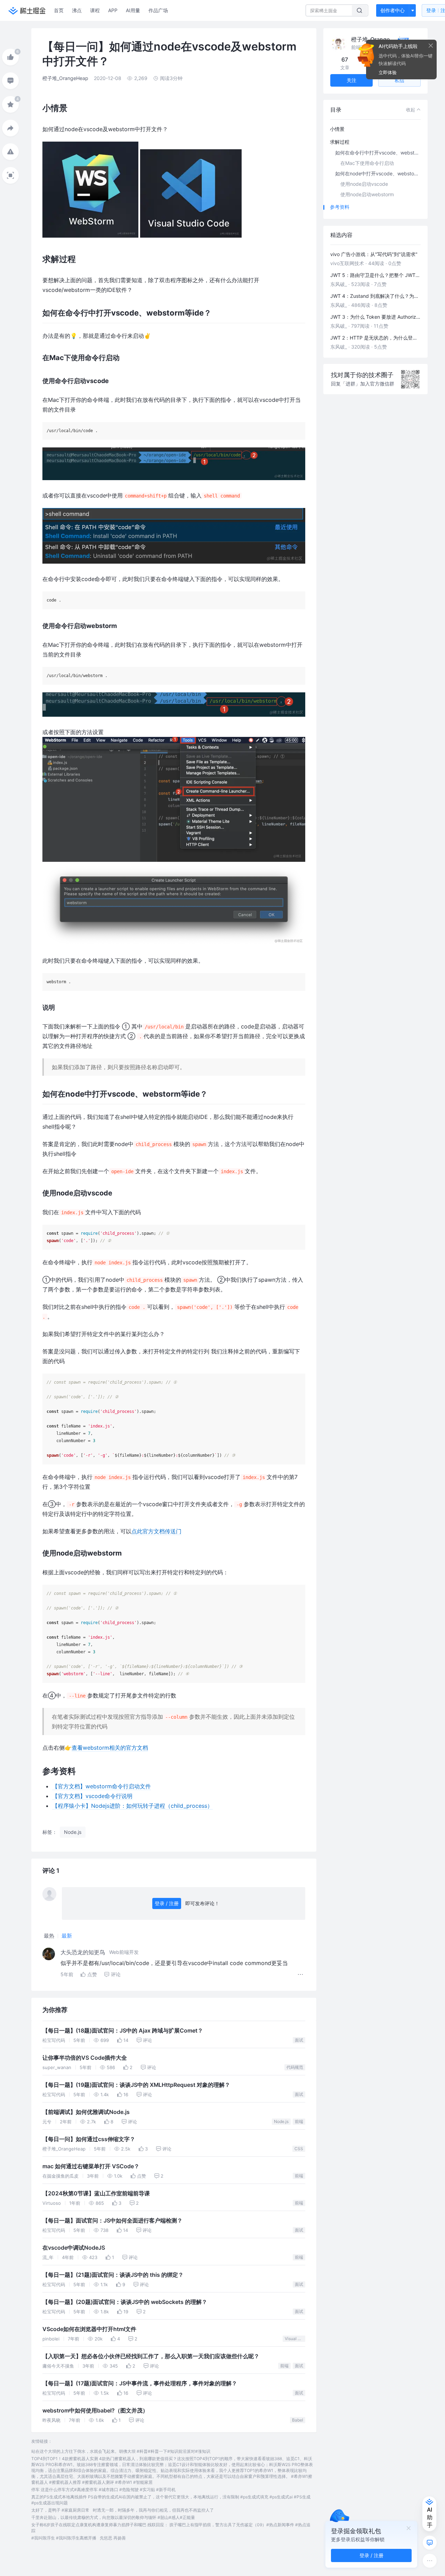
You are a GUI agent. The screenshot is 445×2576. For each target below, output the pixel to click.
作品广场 (158, 10)
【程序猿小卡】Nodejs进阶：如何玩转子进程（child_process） (132, 1806)
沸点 (77, 10)
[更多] (430, 2561)
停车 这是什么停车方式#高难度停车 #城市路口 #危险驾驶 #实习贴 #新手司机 (103, 2490)
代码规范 (295, 2067)
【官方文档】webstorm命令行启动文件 (102, 1786)
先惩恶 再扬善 (113, 2538)
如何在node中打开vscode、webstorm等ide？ (379, 173)
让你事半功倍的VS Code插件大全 (85, 2058)
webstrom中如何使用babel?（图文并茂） (95, 2411)
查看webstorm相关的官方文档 (110, 1748)
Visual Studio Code (295, 2339)
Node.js (281, 2121)
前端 (299, 2121)
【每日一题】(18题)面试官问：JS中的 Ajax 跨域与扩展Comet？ (123, 2031)
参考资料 (340, 207)
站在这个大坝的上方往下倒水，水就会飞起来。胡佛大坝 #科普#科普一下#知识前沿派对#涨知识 (121, 2451)
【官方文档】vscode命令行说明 (92, 1796)
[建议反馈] (430, 2543)
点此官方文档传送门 (156, 1531)
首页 (59, 10)
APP (113, 10)
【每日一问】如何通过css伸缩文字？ (89, 2139)
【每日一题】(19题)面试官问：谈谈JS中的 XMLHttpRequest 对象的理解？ (136, 2085)
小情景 (337, 129)
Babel (298, 2420)
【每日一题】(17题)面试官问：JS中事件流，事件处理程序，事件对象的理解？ (140, 2383)
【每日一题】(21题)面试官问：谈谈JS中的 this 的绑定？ (113, 2275)
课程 (95, 10)
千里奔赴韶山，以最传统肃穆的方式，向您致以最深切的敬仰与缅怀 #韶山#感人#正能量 (113, 2517)
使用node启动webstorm (367, 194)
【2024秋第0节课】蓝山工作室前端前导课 (96, 2193)
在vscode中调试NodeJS (74, 2248)
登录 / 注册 (167, 1903)
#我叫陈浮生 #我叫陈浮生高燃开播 (64, 2538)
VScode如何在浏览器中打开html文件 (89, 2329)
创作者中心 (393, 10)
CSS (299, 2149)
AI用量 (133, 10)
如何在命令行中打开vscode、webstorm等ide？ (379, 153)
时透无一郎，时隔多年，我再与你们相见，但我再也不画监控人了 (153, 2510)
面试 (299, 2040)
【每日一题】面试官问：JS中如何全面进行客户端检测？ (112, 2221)
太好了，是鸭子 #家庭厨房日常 (60, 2510)
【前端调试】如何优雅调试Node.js (86, 2112)
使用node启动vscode (364, 184)
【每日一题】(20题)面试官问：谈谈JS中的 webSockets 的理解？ (125, 2302)
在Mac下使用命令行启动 (367, 163)
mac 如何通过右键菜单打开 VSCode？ (91, 2166)
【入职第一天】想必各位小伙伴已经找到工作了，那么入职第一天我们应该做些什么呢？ (151, 2356)
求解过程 (340, 142)
